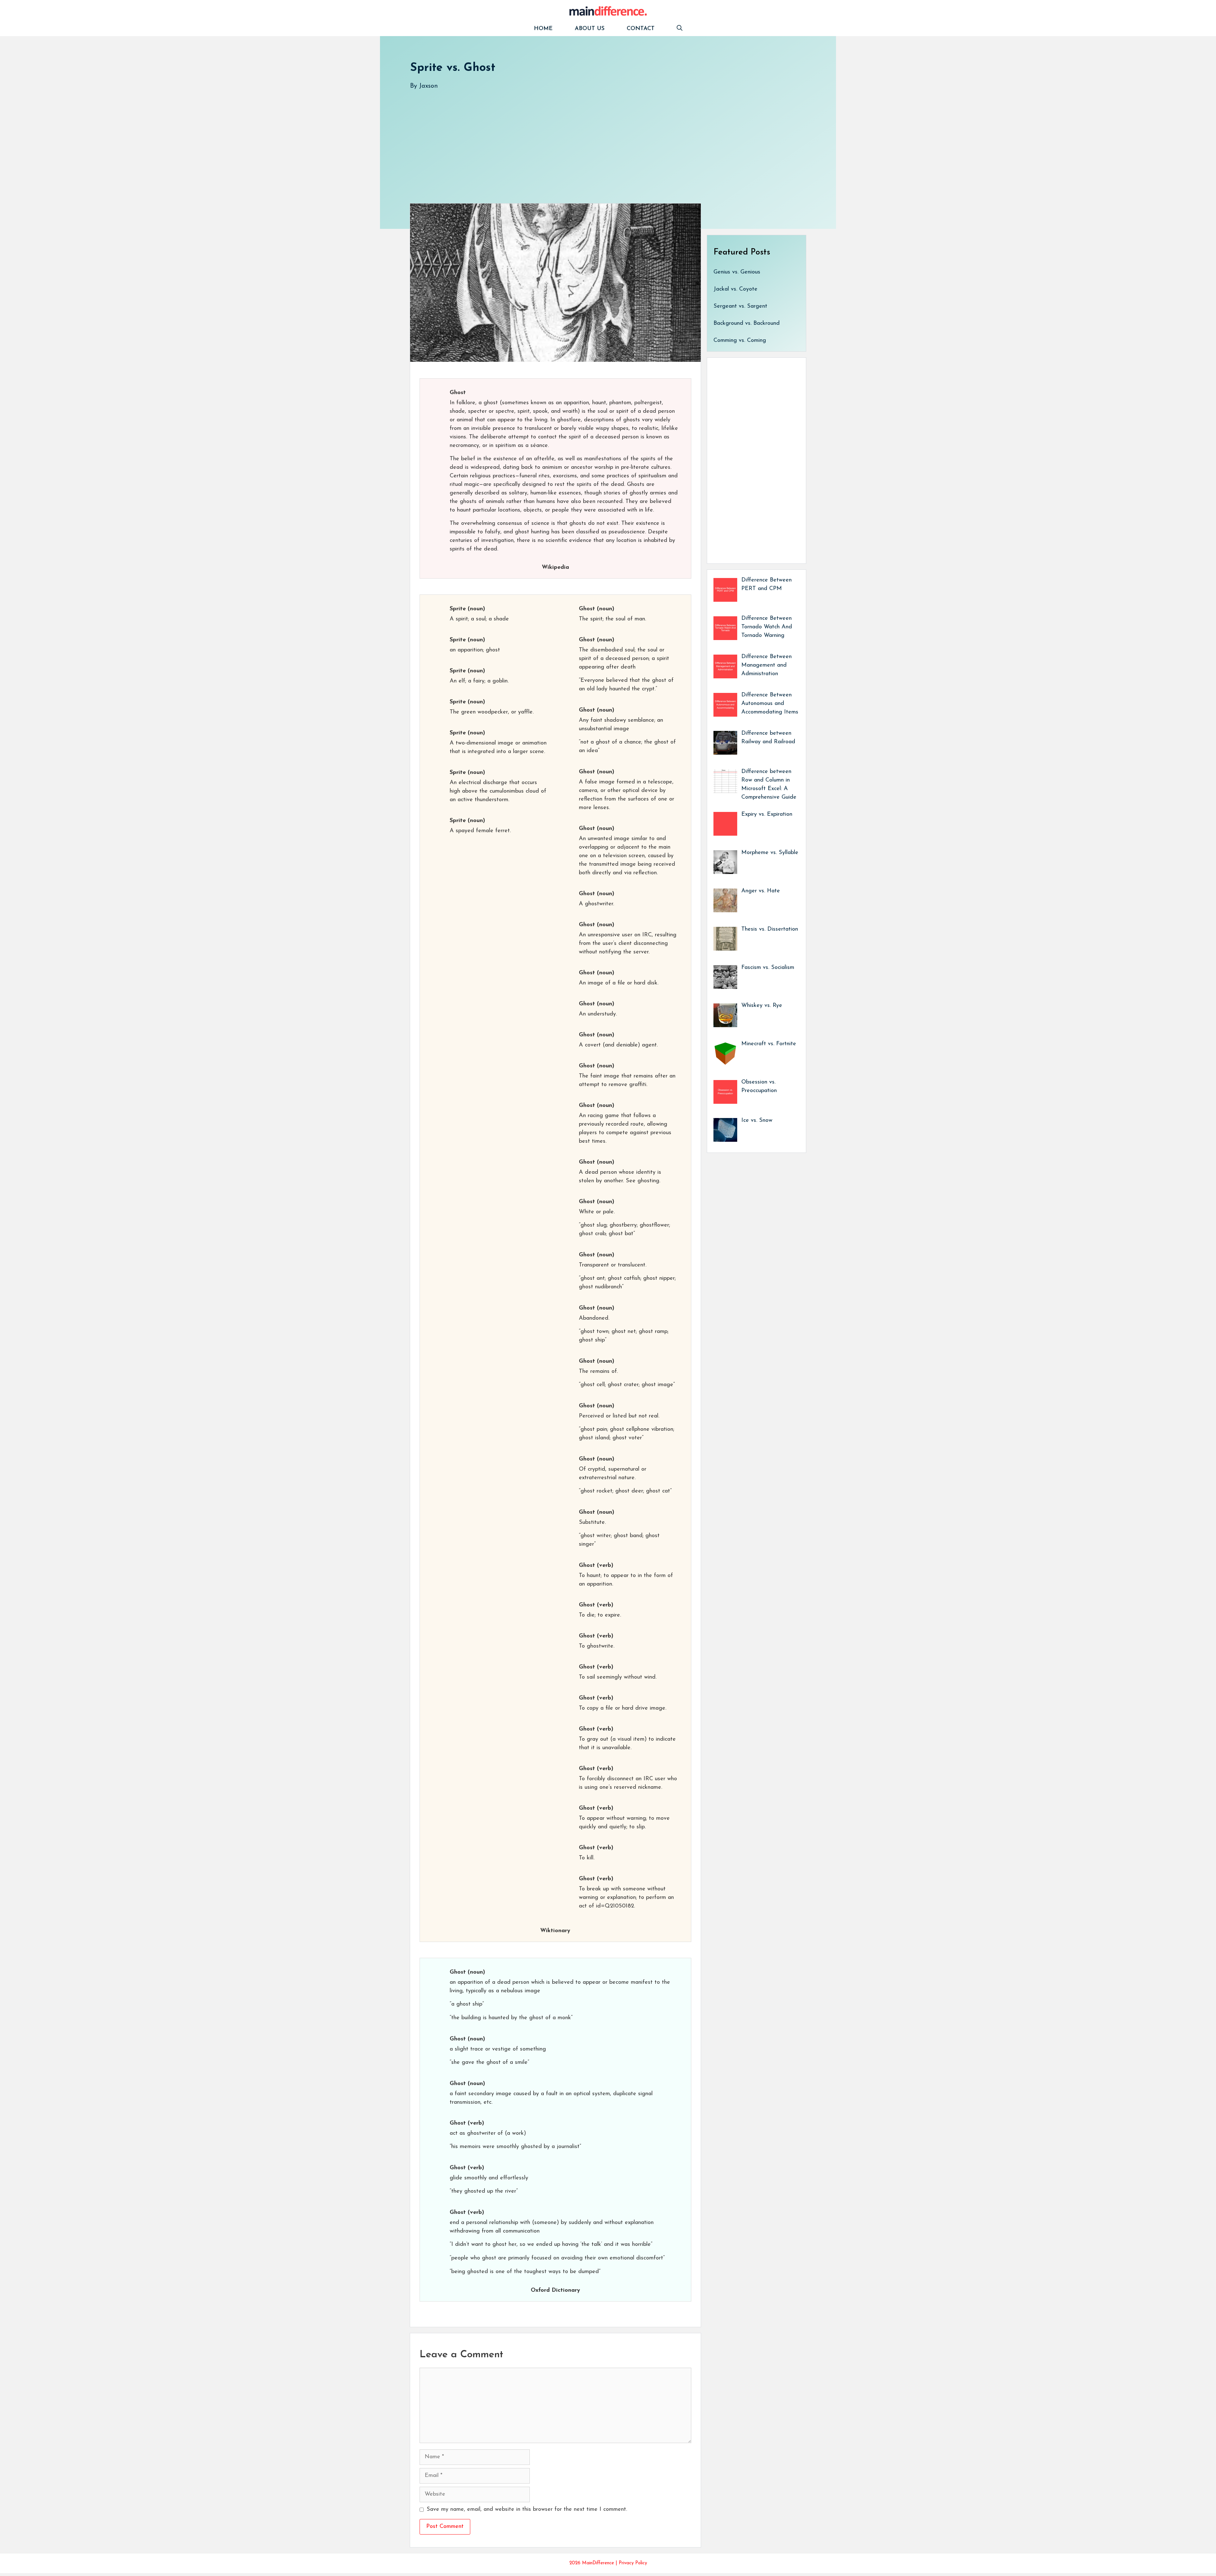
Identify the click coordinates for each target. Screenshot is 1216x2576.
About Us (590, 29)
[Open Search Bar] (680, 29)
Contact (641, 29)
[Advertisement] (600, 140)
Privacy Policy (633, 2563)
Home (543, 29)
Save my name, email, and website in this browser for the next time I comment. (527, 2510)
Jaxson (428, 86)
